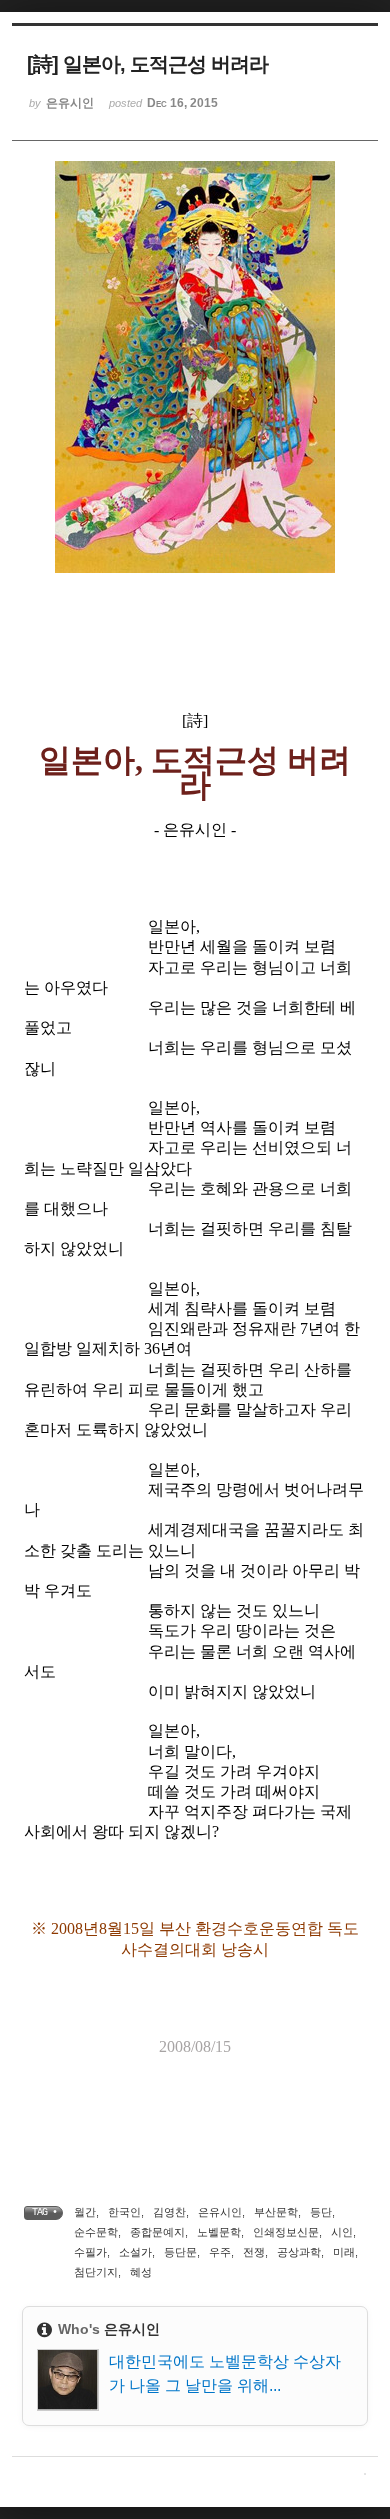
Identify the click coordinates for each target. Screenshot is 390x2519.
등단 (321, 2212)
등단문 (180, 2252)
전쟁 (254, 2252)
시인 (342, 2232)
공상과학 (299, 2252)
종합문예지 (157, 2232)
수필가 (90, 2252)
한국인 (124, 2212)
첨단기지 (96, 2272)
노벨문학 (219, 2232)
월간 (85, 2212)
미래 (344, 2252)
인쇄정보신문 (286, 2232)
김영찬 (169, 2212)
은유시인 (220, 2212)
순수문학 (96, 2232)
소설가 (135, 2252)
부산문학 (276, 2212)
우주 (220, 2252)
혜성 (141, 2272)
